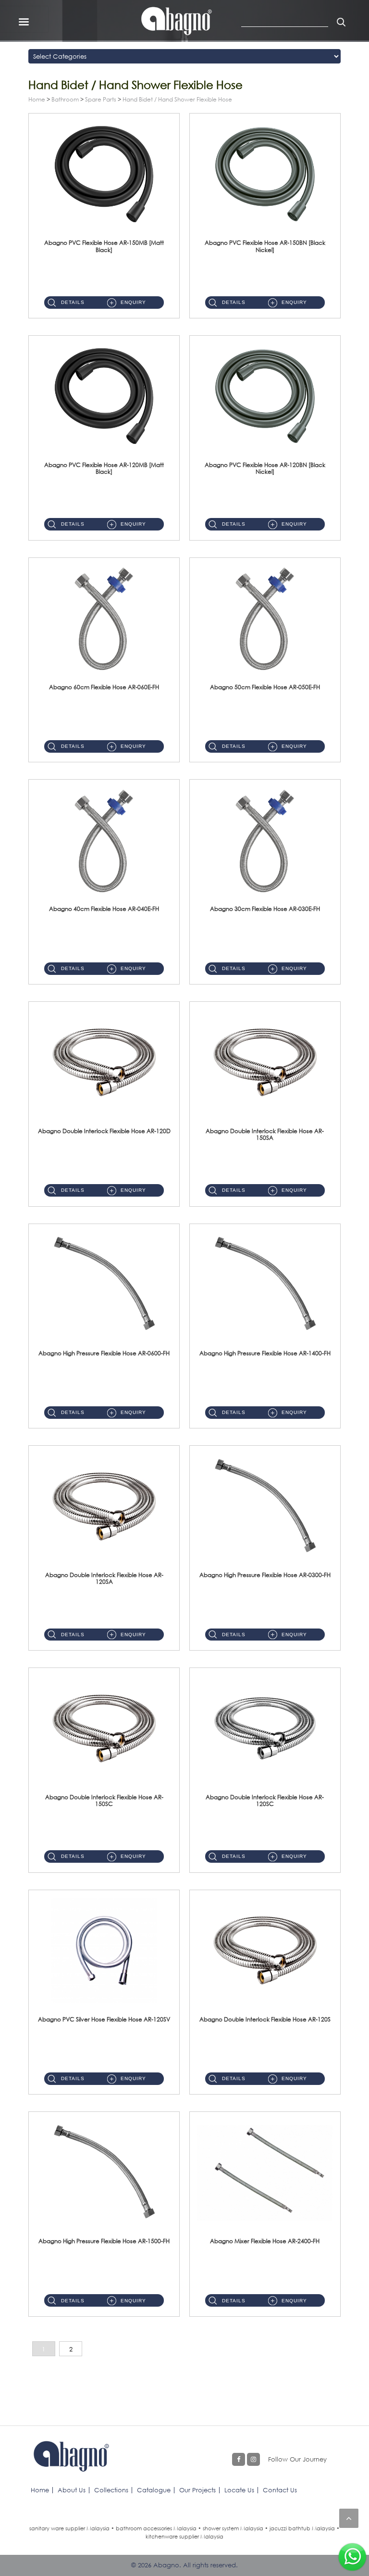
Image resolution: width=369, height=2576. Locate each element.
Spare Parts (101, 99)
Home (37, 99)
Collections (111, 2490)
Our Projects (197, 2490)
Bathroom (65, 99)
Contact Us (280, 2490)
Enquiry (133, 302)
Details (73, 302)
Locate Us (239, 2490)
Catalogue (154, 2490)
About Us (72, 2490)
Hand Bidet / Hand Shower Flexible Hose (177, 99)
